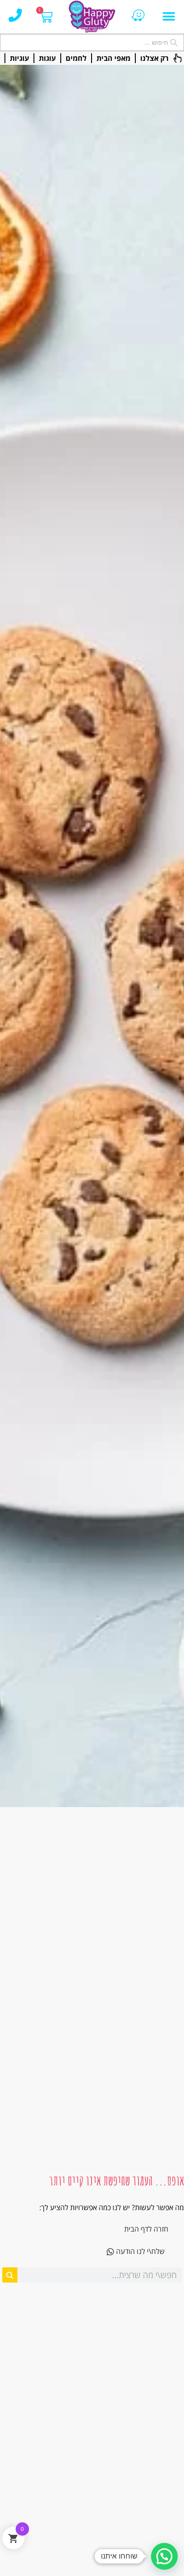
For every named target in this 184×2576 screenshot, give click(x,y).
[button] (169, 17)
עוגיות (19, 58)
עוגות (47, 58)
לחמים (76, 58)
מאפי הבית (113, 58)
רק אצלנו (154, 58)
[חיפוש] (10, 2275)
